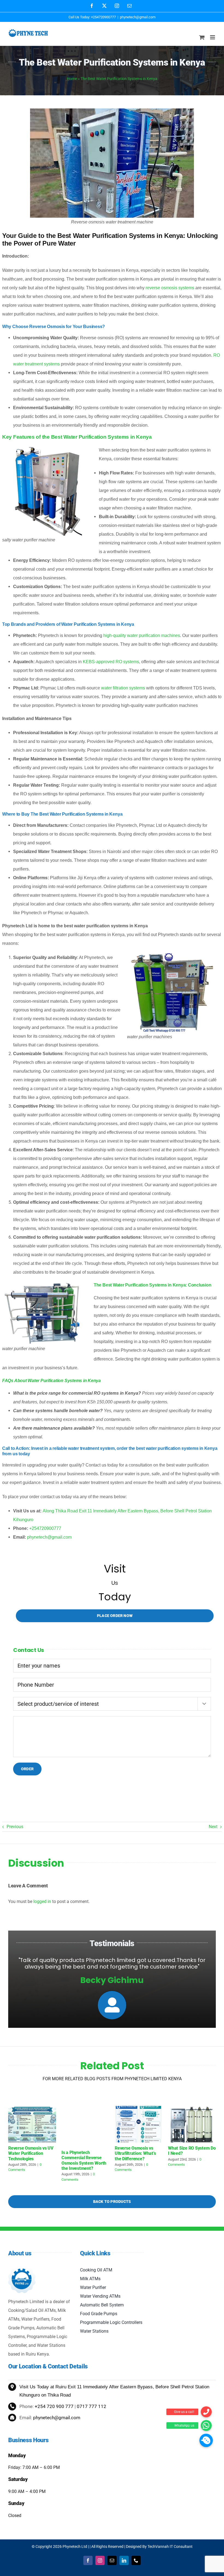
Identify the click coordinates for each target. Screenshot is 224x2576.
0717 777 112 (92, 2406)
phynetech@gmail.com (138, 17)
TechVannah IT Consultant (170, 2547)
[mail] (112, 2560)
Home (72, 79)
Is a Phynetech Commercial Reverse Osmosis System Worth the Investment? (84, 2160)
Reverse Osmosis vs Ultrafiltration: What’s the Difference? (135, 2153)
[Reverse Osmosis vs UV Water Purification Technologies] (32, 2109)
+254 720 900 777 (54, 2406)
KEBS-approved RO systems (111, 662)
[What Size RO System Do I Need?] (192, 2109)
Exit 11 (75, 2387)
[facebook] (88, 2560)
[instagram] (100, 2560)
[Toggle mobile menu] (213, 37)
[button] (206, 2440)
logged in (42, 1901)
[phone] (136, 2560)
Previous (15, 1827)
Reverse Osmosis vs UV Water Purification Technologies (31, 2153)
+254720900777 (45, 1528)
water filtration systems (123, 688)
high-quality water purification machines (142, 635)
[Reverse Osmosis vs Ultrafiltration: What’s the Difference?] (139, 2109)
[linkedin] (124, 2560)
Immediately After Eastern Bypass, (119, 2387)
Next (213, 1827)
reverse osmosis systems (170, 288)
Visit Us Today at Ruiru (44, 2387)
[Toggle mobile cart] (202, 37)
